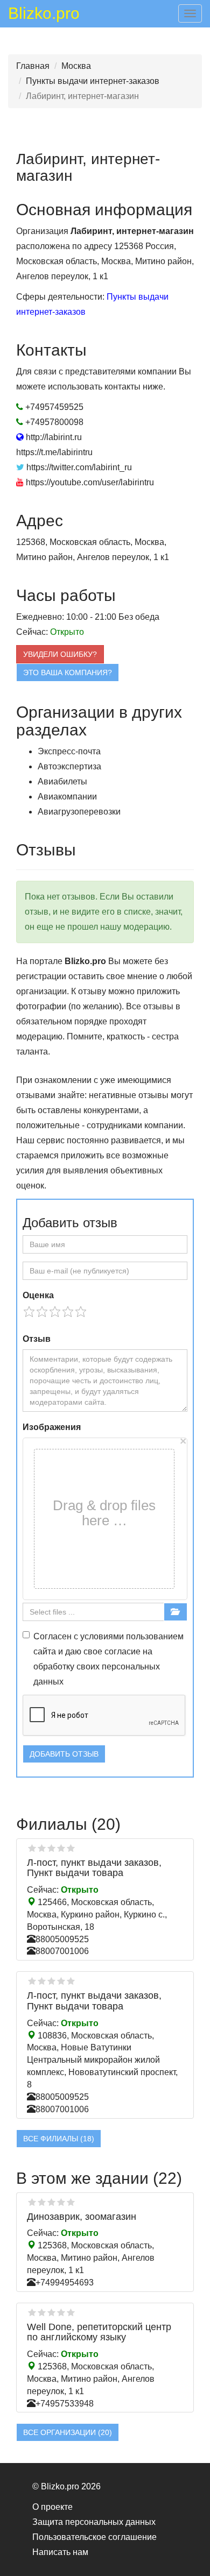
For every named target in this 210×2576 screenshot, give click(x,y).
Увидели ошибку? (60, 654)
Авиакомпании (67, 797)
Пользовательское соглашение (94, 2537)
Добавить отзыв (64, 1754)
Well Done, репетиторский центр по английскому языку (99, 2332)
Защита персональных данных (94, 2522)
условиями (102, 1636)
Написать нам (60, 2552)
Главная (33, 66)
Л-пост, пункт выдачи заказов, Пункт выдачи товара (94, 1868)
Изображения (52, 1427)
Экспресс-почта (69, 751)
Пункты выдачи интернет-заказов (93, 81)
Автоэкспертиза (69, 766)
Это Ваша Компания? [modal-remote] (68, 673)
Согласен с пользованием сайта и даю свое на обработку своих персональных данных (108, 1659)
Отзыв (37, 1339)
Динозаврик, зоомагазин (82, 2217)
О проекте (52, 2507)
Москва (76, 66)
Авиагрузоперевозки (79, 812)
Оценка (38, 1295)
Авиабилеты (62, 781)
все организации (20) (68, 2432)
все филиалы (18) (59, 2139)
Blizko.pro (44, 15)
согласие (122, 1651)
